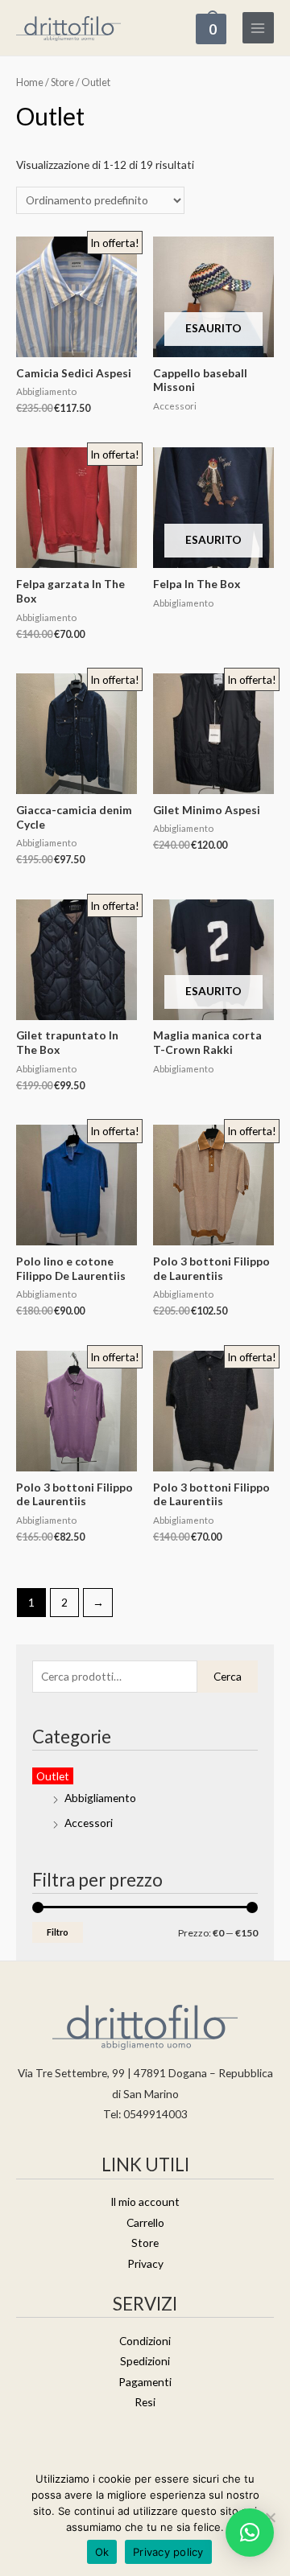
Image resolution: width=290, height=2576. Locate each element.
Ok (102, 2552)
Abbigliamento (100, 1798)
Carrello (145, 2222)
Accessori (89, 1823)
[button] (250, 2533)
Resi (145, 2402)
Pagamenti (145, 2382)
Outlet (53, 1776)
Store (62, 82)
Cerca (228, 1676)
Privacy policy (168, 2552)
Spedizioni (145, 2361)
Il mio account (145, 2202)
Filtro (58, 1932)
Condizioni (145, 2341)
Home (30, 82)
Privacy (145, 2263)
